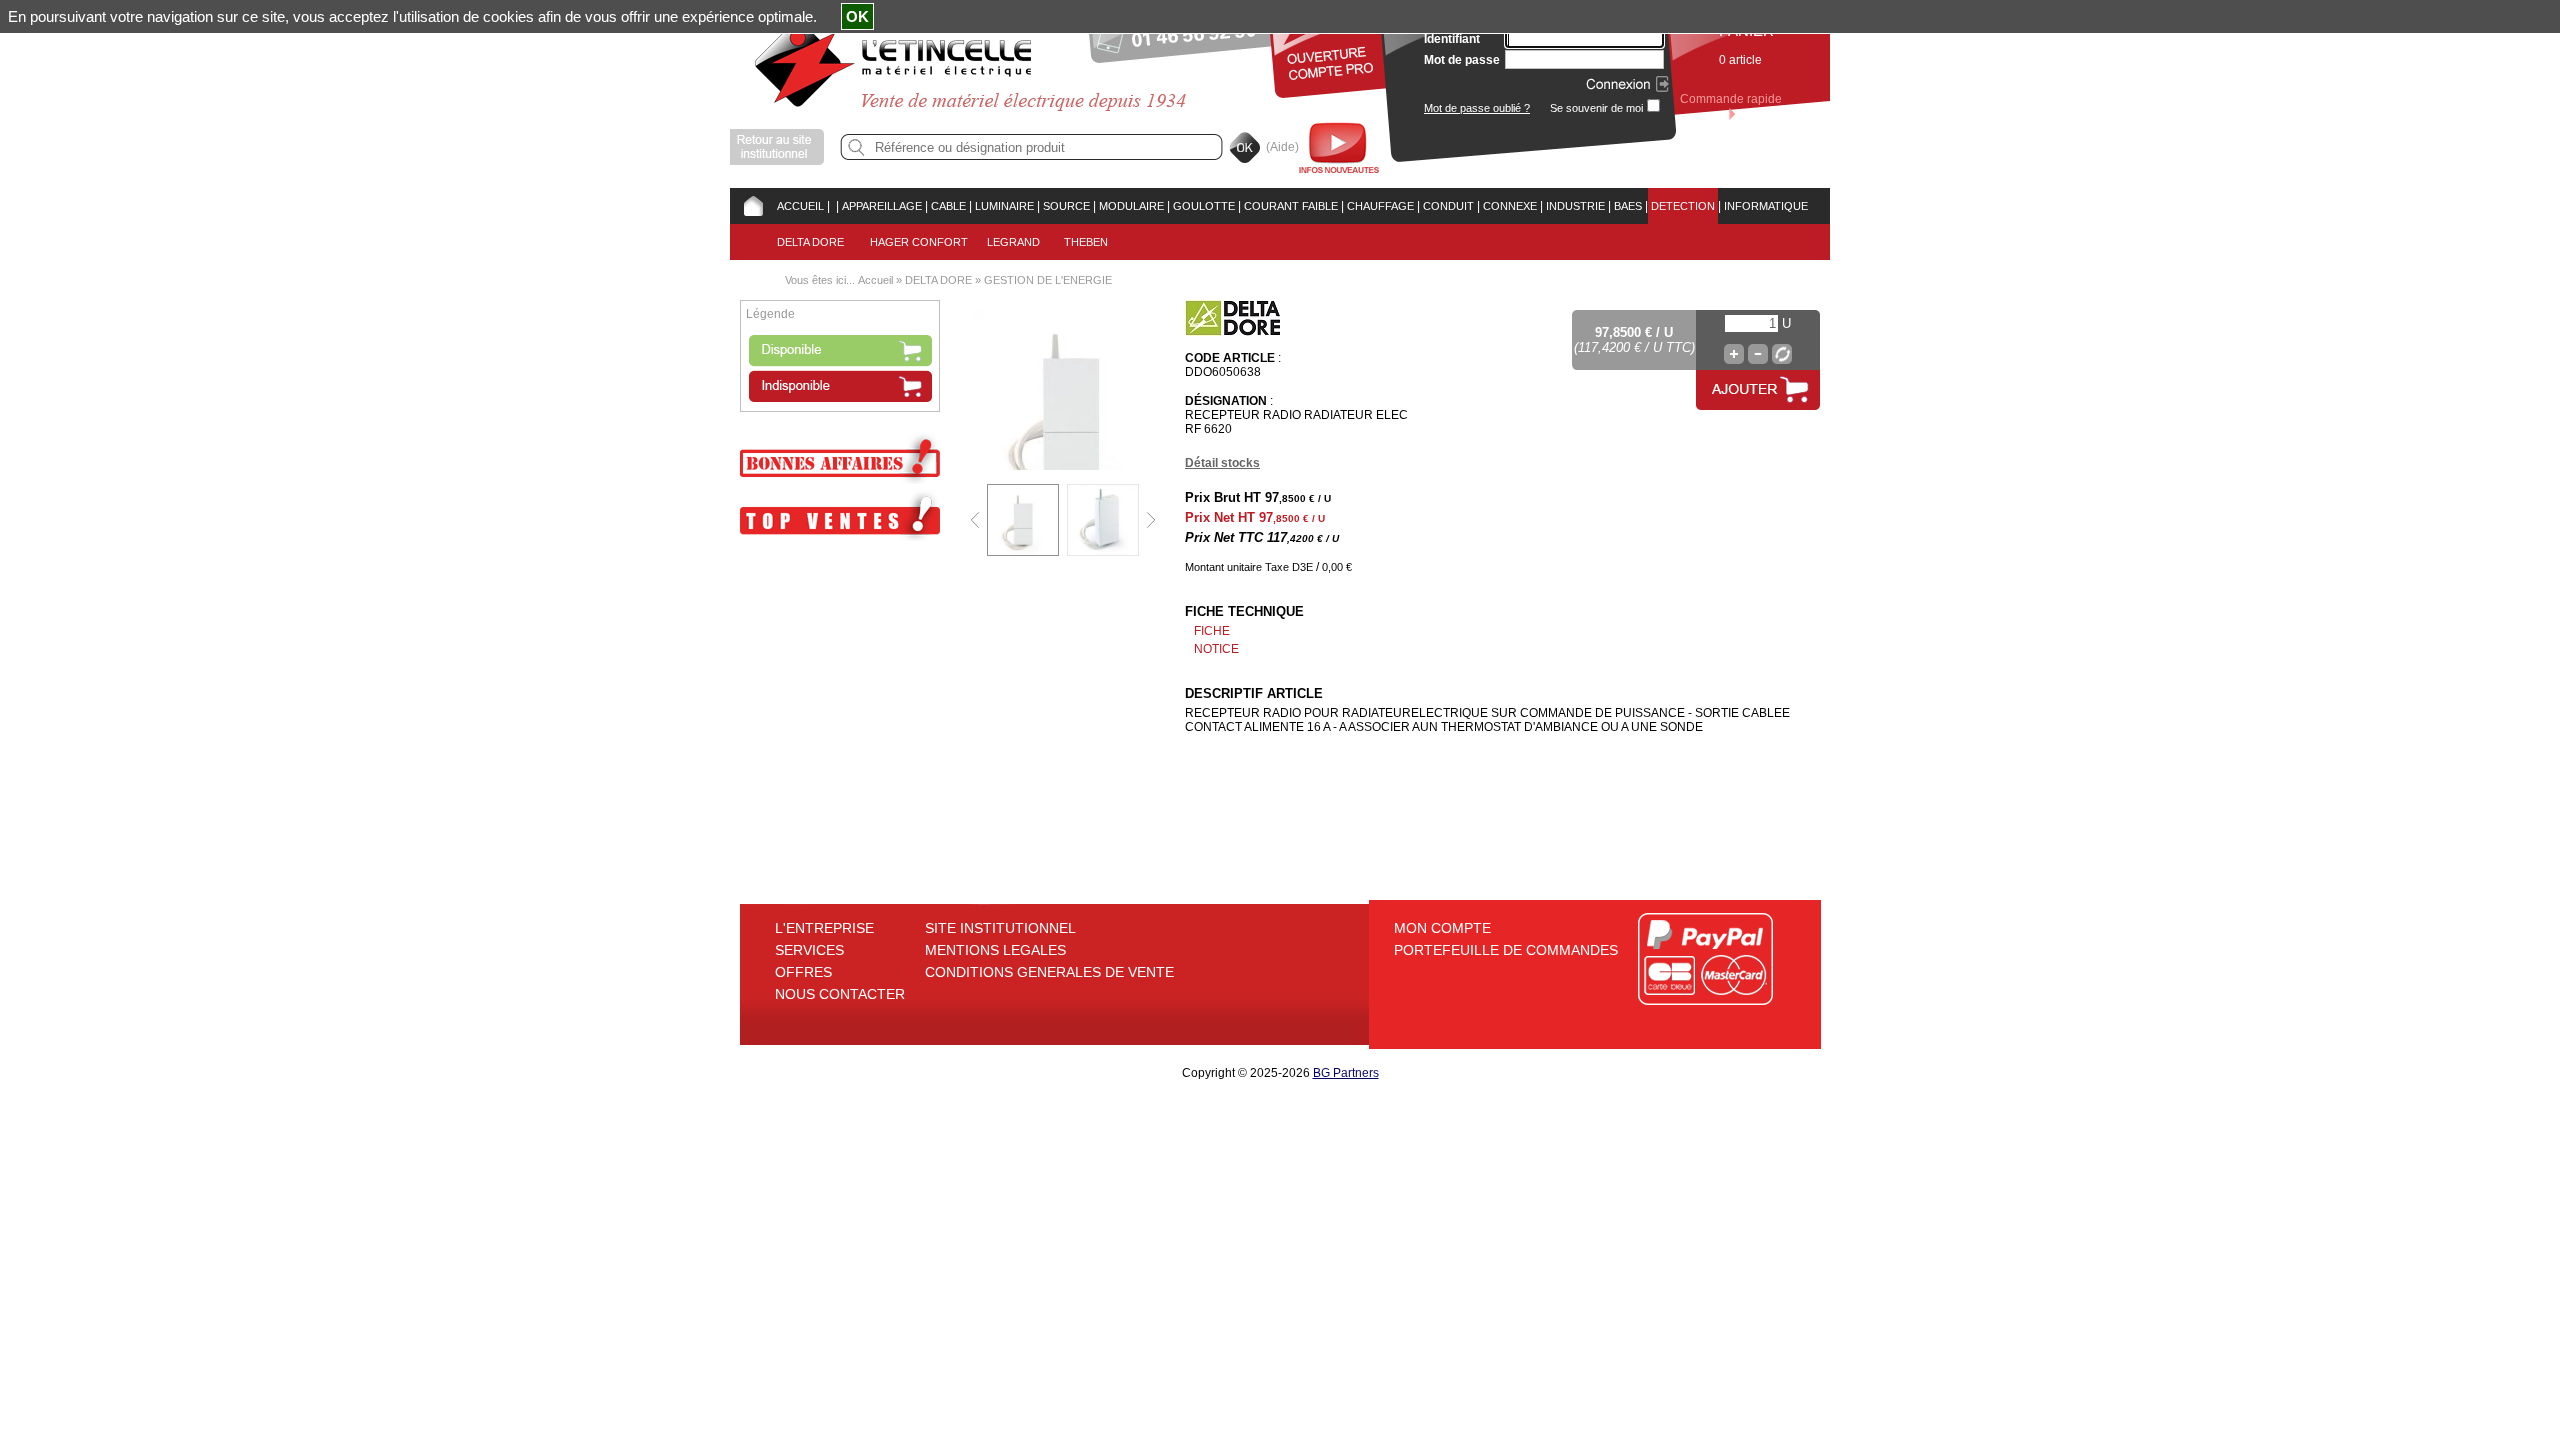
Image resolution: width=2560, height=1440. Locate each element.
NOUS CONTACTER (840, 994)
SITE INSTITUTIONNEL (1000, 928)
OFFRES (803, 972)
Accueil (875, 280)
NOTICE (1216, 649)
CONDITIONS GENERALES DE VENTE (1049, 972)
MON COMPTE (1442, 928)
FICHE (1212, 631)
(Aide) (1282, 147)
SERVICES (809, 950)
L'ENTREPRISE (824, 928)
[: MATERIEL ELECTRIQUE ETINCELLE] (833, 206)
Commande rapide (1731, 99)
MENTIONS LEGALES (995, 950)
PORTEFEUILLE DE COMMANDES (1506, 950)
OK (857, 16)
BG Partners (1346, 1073)
